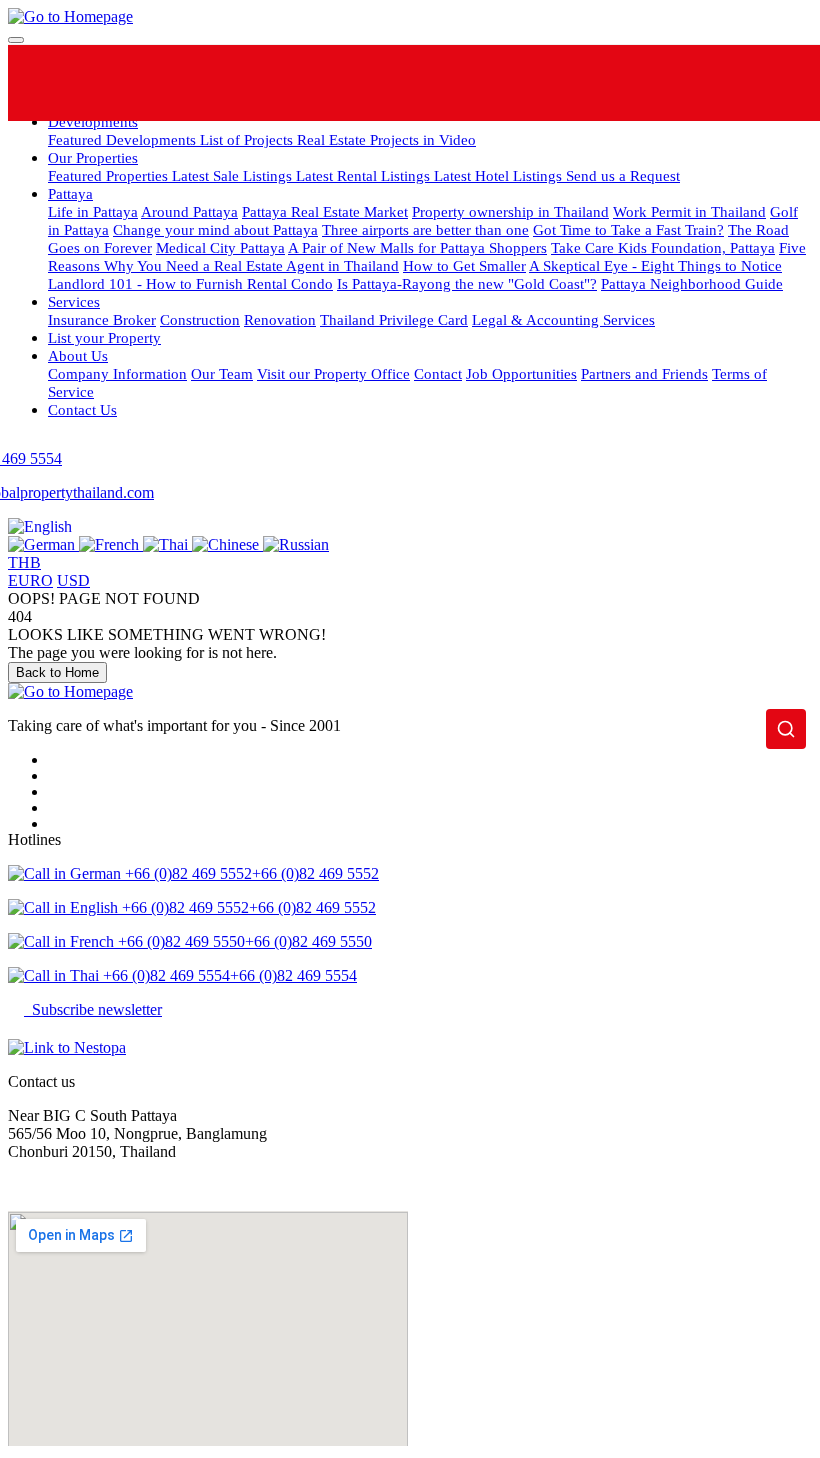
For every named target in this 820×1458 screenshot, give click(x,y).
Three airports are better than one (425, 229)
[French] (111, 544)
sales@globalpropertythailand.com (117, 1185)
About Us (78, 355)
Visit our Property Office (333, 373)
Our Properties (93, 157)
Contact (438, 373)
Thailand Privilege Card (394, 319)
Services (74, 301)
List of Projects (248, 139)
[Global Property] (281, 83)
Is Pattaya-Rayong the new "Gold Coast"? (467, 283)
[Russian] (296, 544)
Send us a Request (623, 175)
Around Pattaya (189, 211)
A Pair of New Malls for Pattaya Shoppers (417, 247)
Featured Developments (124, 139)
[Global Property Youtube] (585, 83)
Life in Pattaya (93, 211)
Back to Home (57, 672)
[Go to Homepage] (70, 16)
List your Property (104, 337)
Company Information (117, 373)
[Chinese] (227, 544)
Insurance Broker (102, 319)
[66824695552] (357, 83)
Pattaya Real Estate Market (325, 211)
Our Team (222, 373)
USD (73, 580)
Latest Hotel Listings (500, 175)
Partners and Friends (644, 373)
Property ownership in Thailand (510, 211)
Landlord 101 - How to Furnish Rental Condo (190, 283)
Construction (200, 319)
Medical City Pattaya (220, 247)
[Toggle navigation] (16, 40)
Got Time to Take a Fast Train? (628, 229)
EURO (30, 580)
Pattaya (70, 193)
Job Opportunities (521, 373)
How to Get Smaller (464, 265)
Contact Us (82, 409)
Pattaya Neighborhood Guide (692, 283)
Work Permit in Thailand (689, 211)
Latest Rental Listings (365, 175)
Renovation (280, 319)
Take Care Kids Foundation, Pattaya (663, 247)
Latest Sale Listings (234, 175)
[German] (43, 544)
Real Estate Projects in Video (386, 139)
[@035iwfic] (433, 83)
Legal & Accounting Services (563, 319)
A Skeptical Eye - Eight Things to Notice (655, 265)
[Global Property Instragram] (509, 83)
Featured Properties (110, 175)
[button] (40, 526)
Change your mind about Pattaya (215, 229)
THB (24, 562)
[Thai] (167, 544)
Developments (93, 121)
